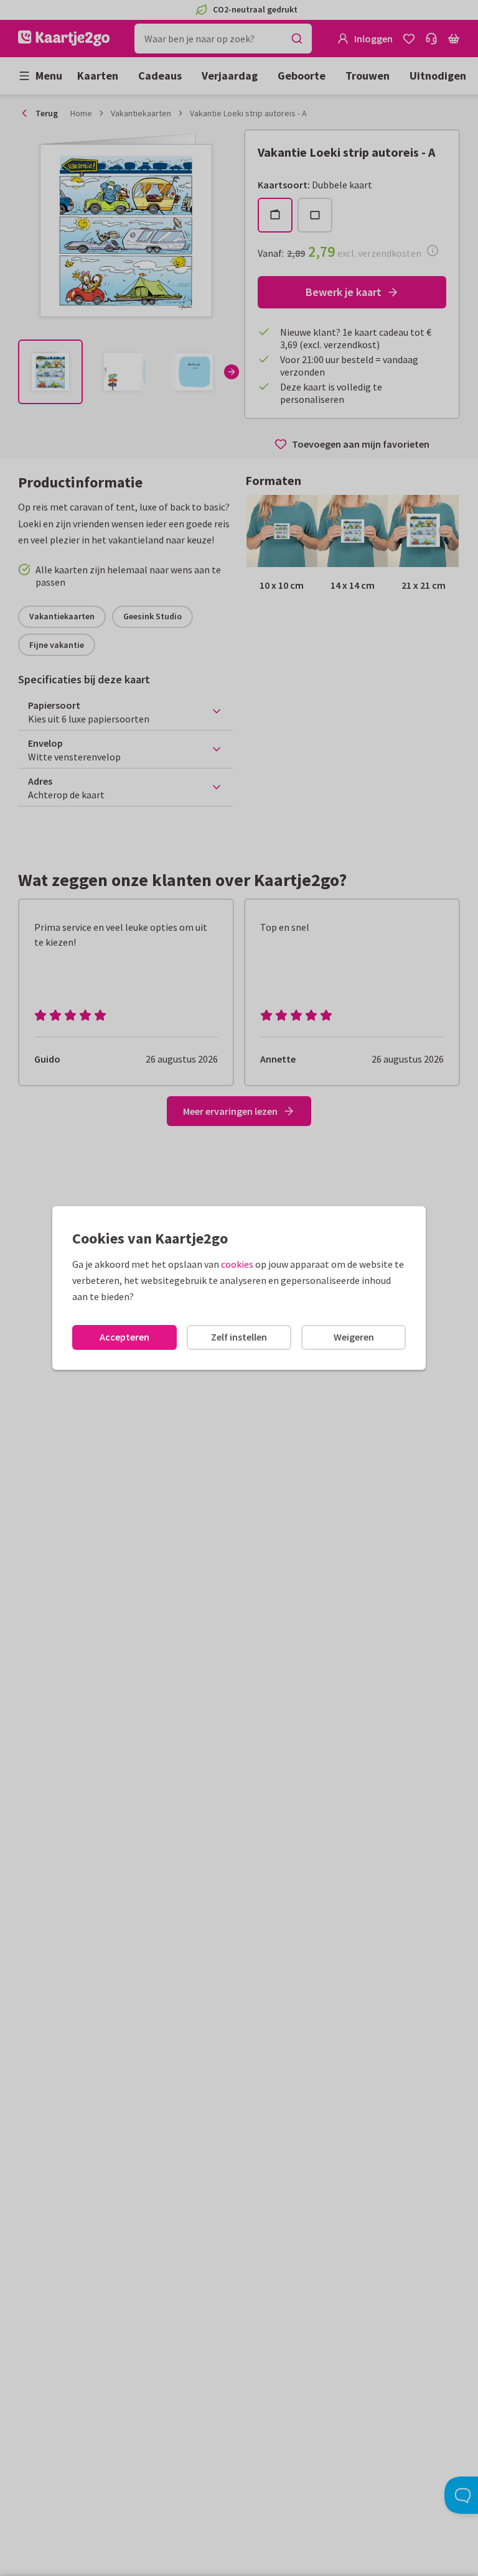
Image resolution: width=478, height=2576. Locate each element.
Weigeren (354, 1337)
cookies (237, 1264)
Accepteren (124, 1337)
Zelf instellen (239, 1337)
